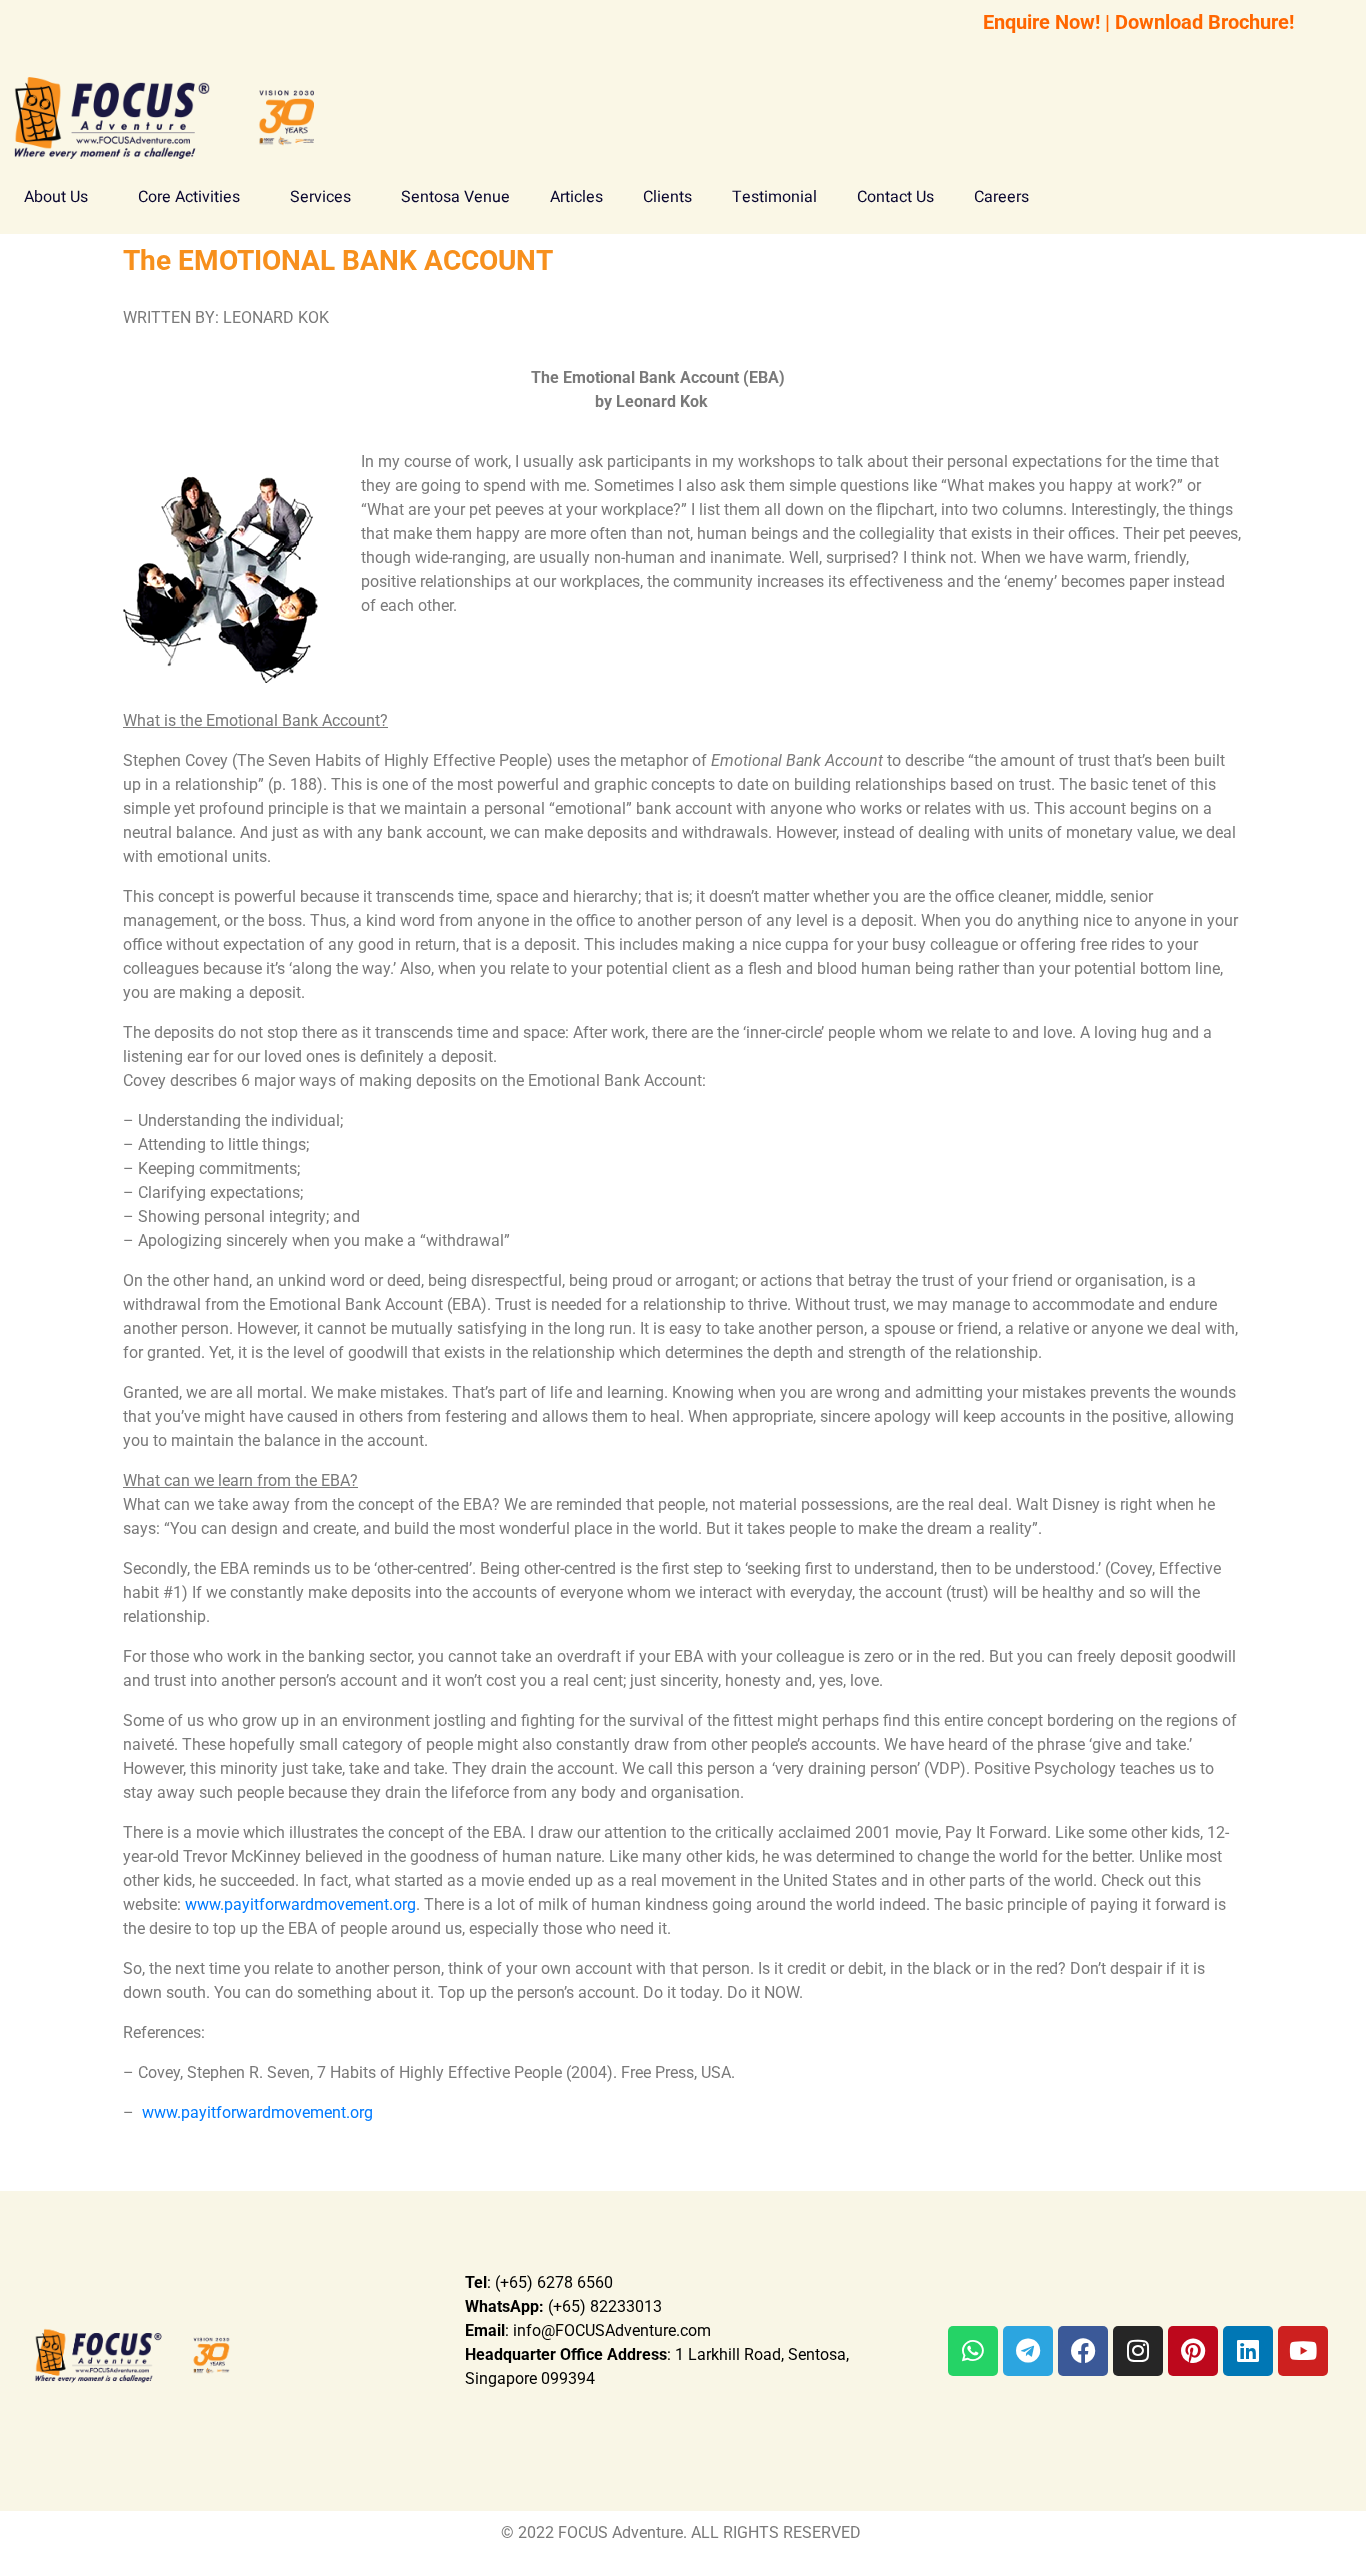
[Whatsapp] (973, 2351)
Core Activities (189, 197)
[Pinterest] (1193, 2351)
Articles (576, 197)
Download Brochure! (1204, 22)
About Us (56, 197)
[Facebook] (1083, 2351)
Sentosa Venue (455, 197)
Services (320, 197)
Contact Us (895, 197)
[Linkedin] (1248, 2351)
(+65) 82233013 (563, 2306)
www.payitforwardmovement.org (300, 1904)
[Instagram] (1138, 2351)
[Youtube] (1303, 2351)
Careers (1001, 197)
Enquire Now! (1041, 22)
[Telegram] (1028, 2351)
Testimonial (774, 197)
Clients (667, 197)
